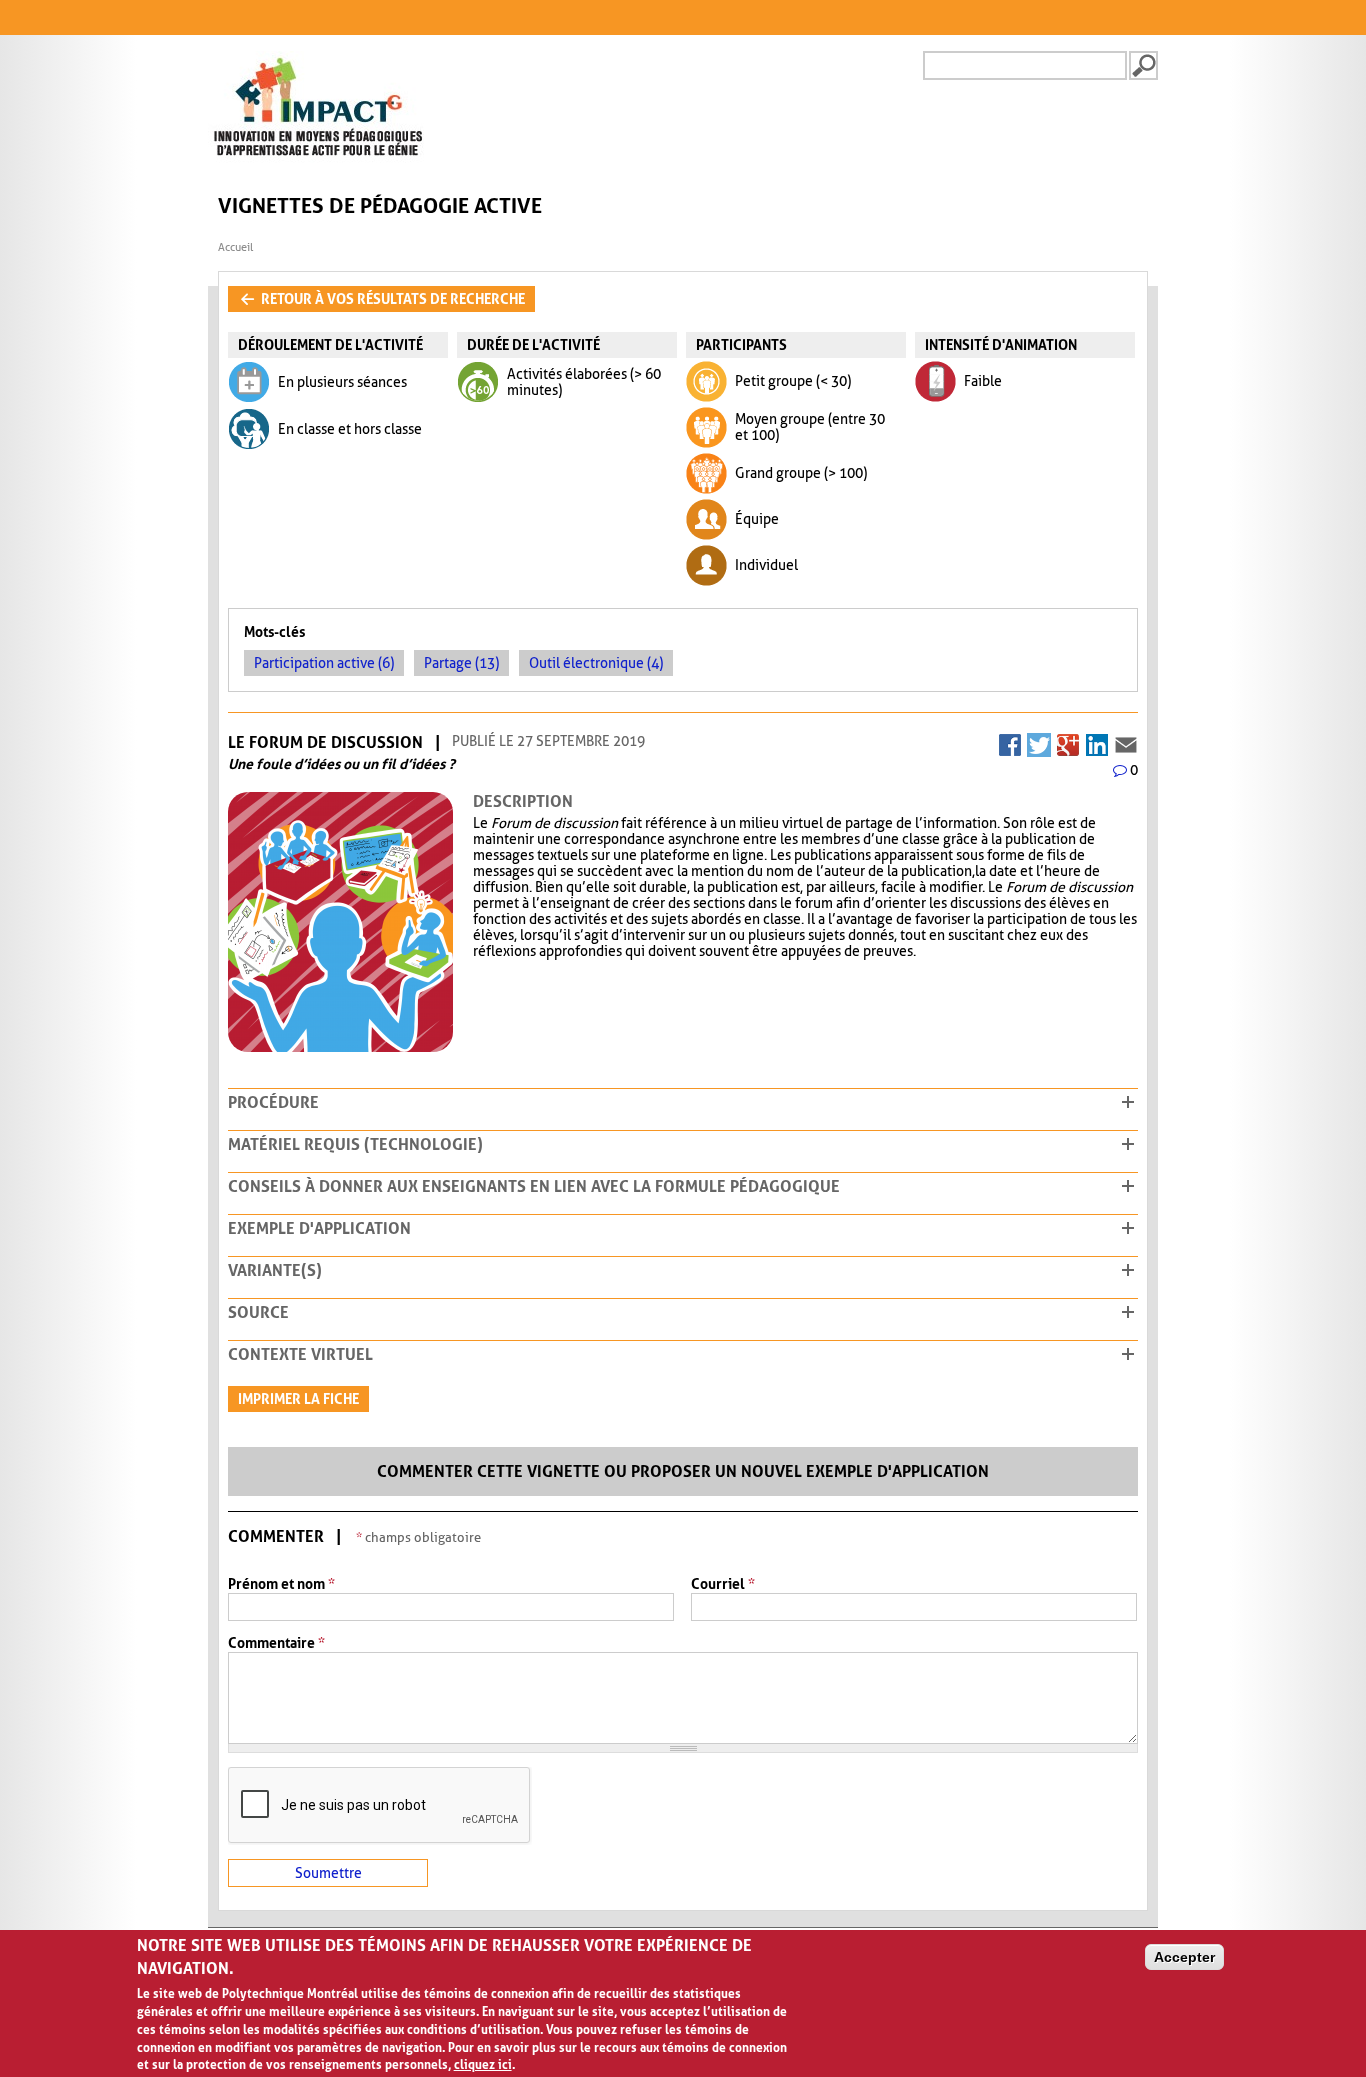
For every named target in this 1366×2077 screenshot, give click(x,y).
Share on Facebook (1010, 741)
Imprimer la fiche (298, 1399)
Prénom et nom (281, 1584)
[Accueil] (318, 159)
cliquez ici (483, 2065)
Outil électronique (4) (596, 663)
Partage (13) (461, 663)
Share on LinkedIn (1097, 741)
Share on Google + (1068, 741)
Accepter (1184, 1957)
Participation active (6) (324, 663)
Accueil (235, 247)
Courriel (723, 1584)
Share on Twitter (1039, 741)
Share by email (1126, 741)
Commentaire (276, 1643)
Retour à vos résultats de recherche (391, 299)
